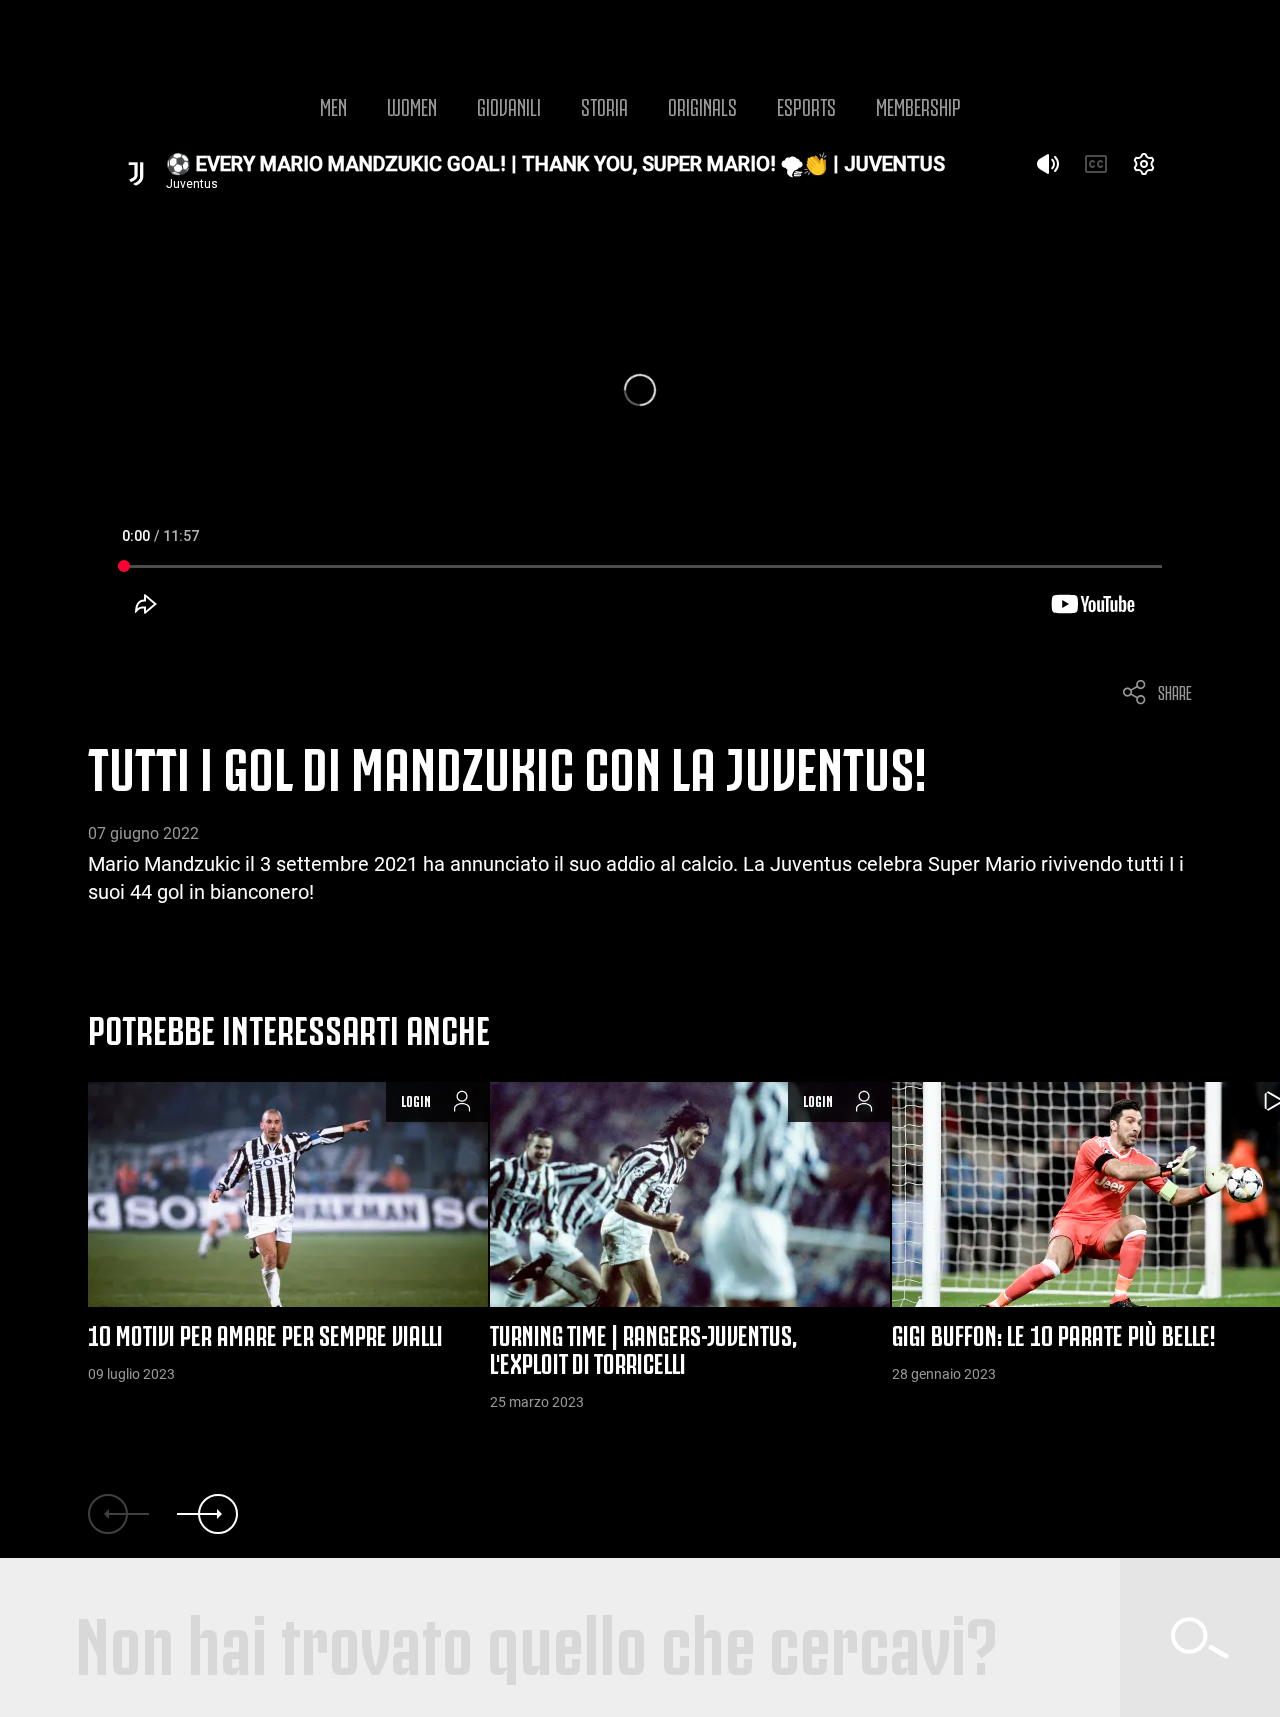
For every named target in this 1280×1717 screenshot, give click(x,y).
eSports (806, 104)
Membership (918, 104)
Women (412, 104)
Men (333, 104)
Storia (604, 104)
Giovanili (509, 104)
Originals (702, 104)
